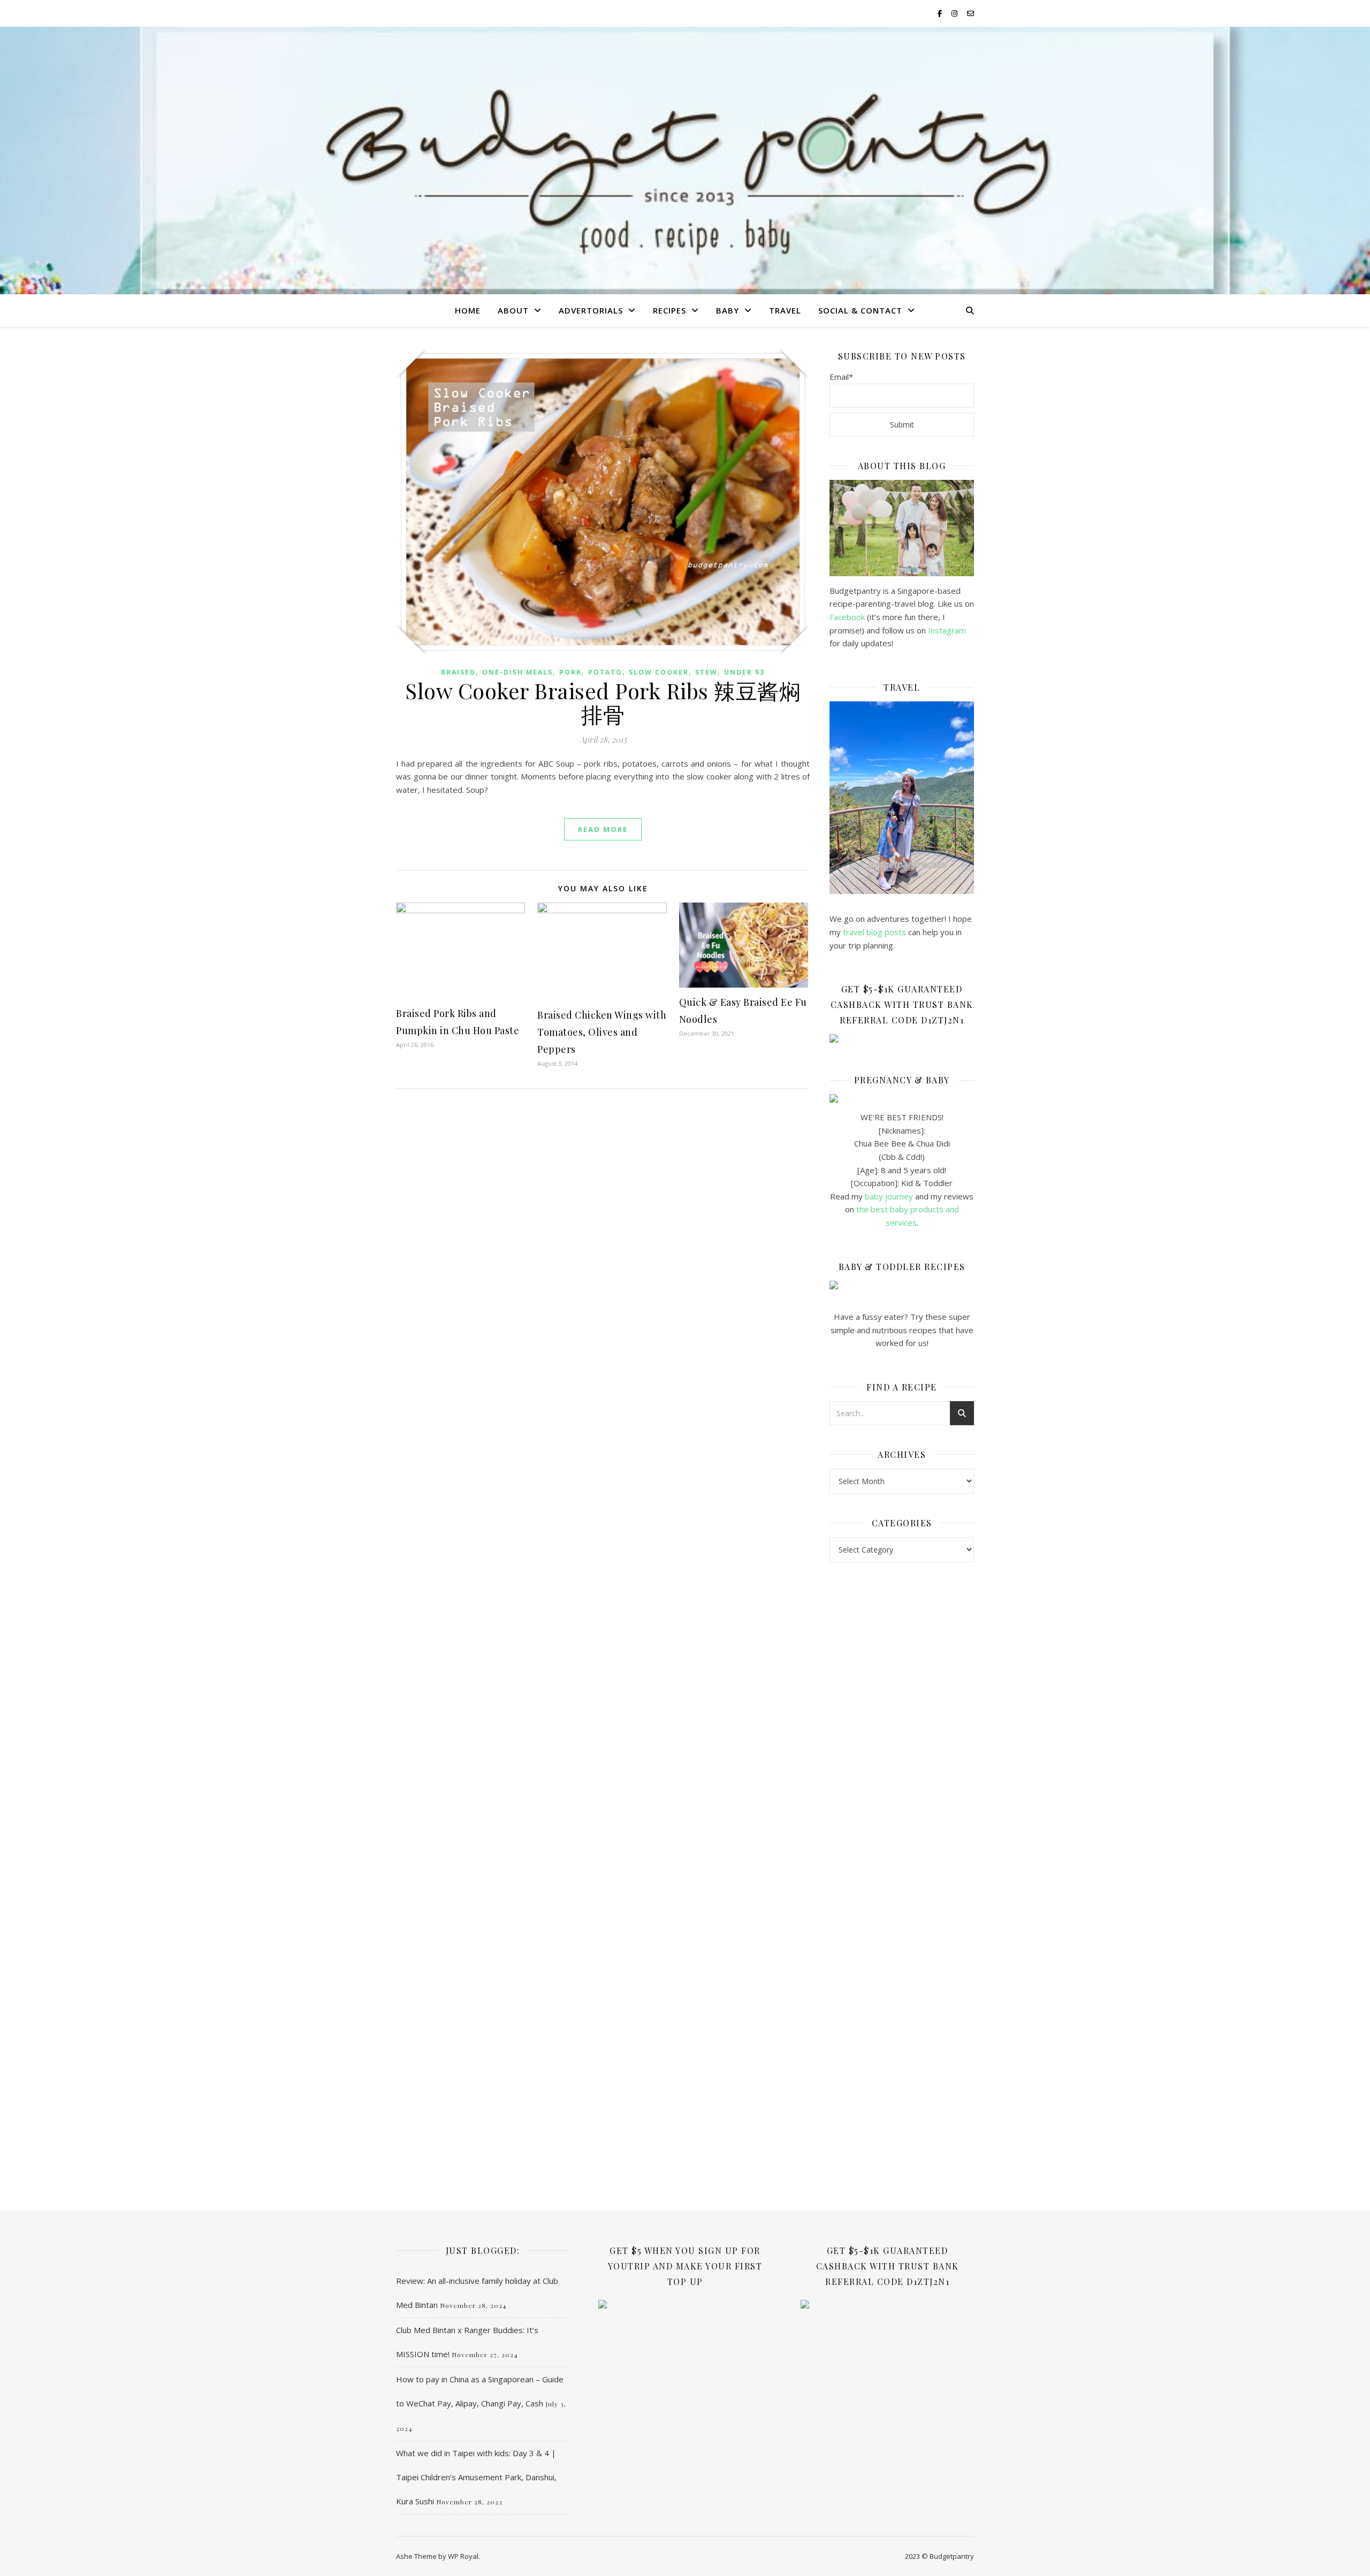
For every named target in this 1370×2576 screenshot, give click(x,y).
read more (603, 829)
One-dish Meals (517, 672)
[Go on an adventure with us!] (902, 798)
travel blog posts (874, 932)
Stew (706, 672)
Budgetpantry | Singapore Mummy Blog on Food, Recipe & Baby (685, 157)
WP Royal (463, 2556)
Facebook (847, 617)
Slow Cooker (659, 672)
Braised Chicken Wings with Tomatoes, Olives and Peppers (602, 1032)
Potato (605, 672)
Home (468, 310)
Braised (458, 672)
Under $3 (744, 672)
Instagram (947, 630)
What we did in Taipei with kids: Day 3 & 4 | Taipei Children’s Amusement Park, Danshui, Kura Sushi (476, 2477)
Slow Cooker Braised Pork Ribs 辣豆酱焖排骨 (603, 702)
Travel (785, 310)
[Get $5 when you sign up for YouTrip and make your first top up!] (685, 2304)
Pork (570, 672)
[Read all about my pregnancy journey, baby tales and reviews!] (902, 1098)
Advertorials (591, 310)
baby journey (889, 1196)
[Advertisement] (902, 1744)
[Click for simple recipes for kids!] (902, 1285)
